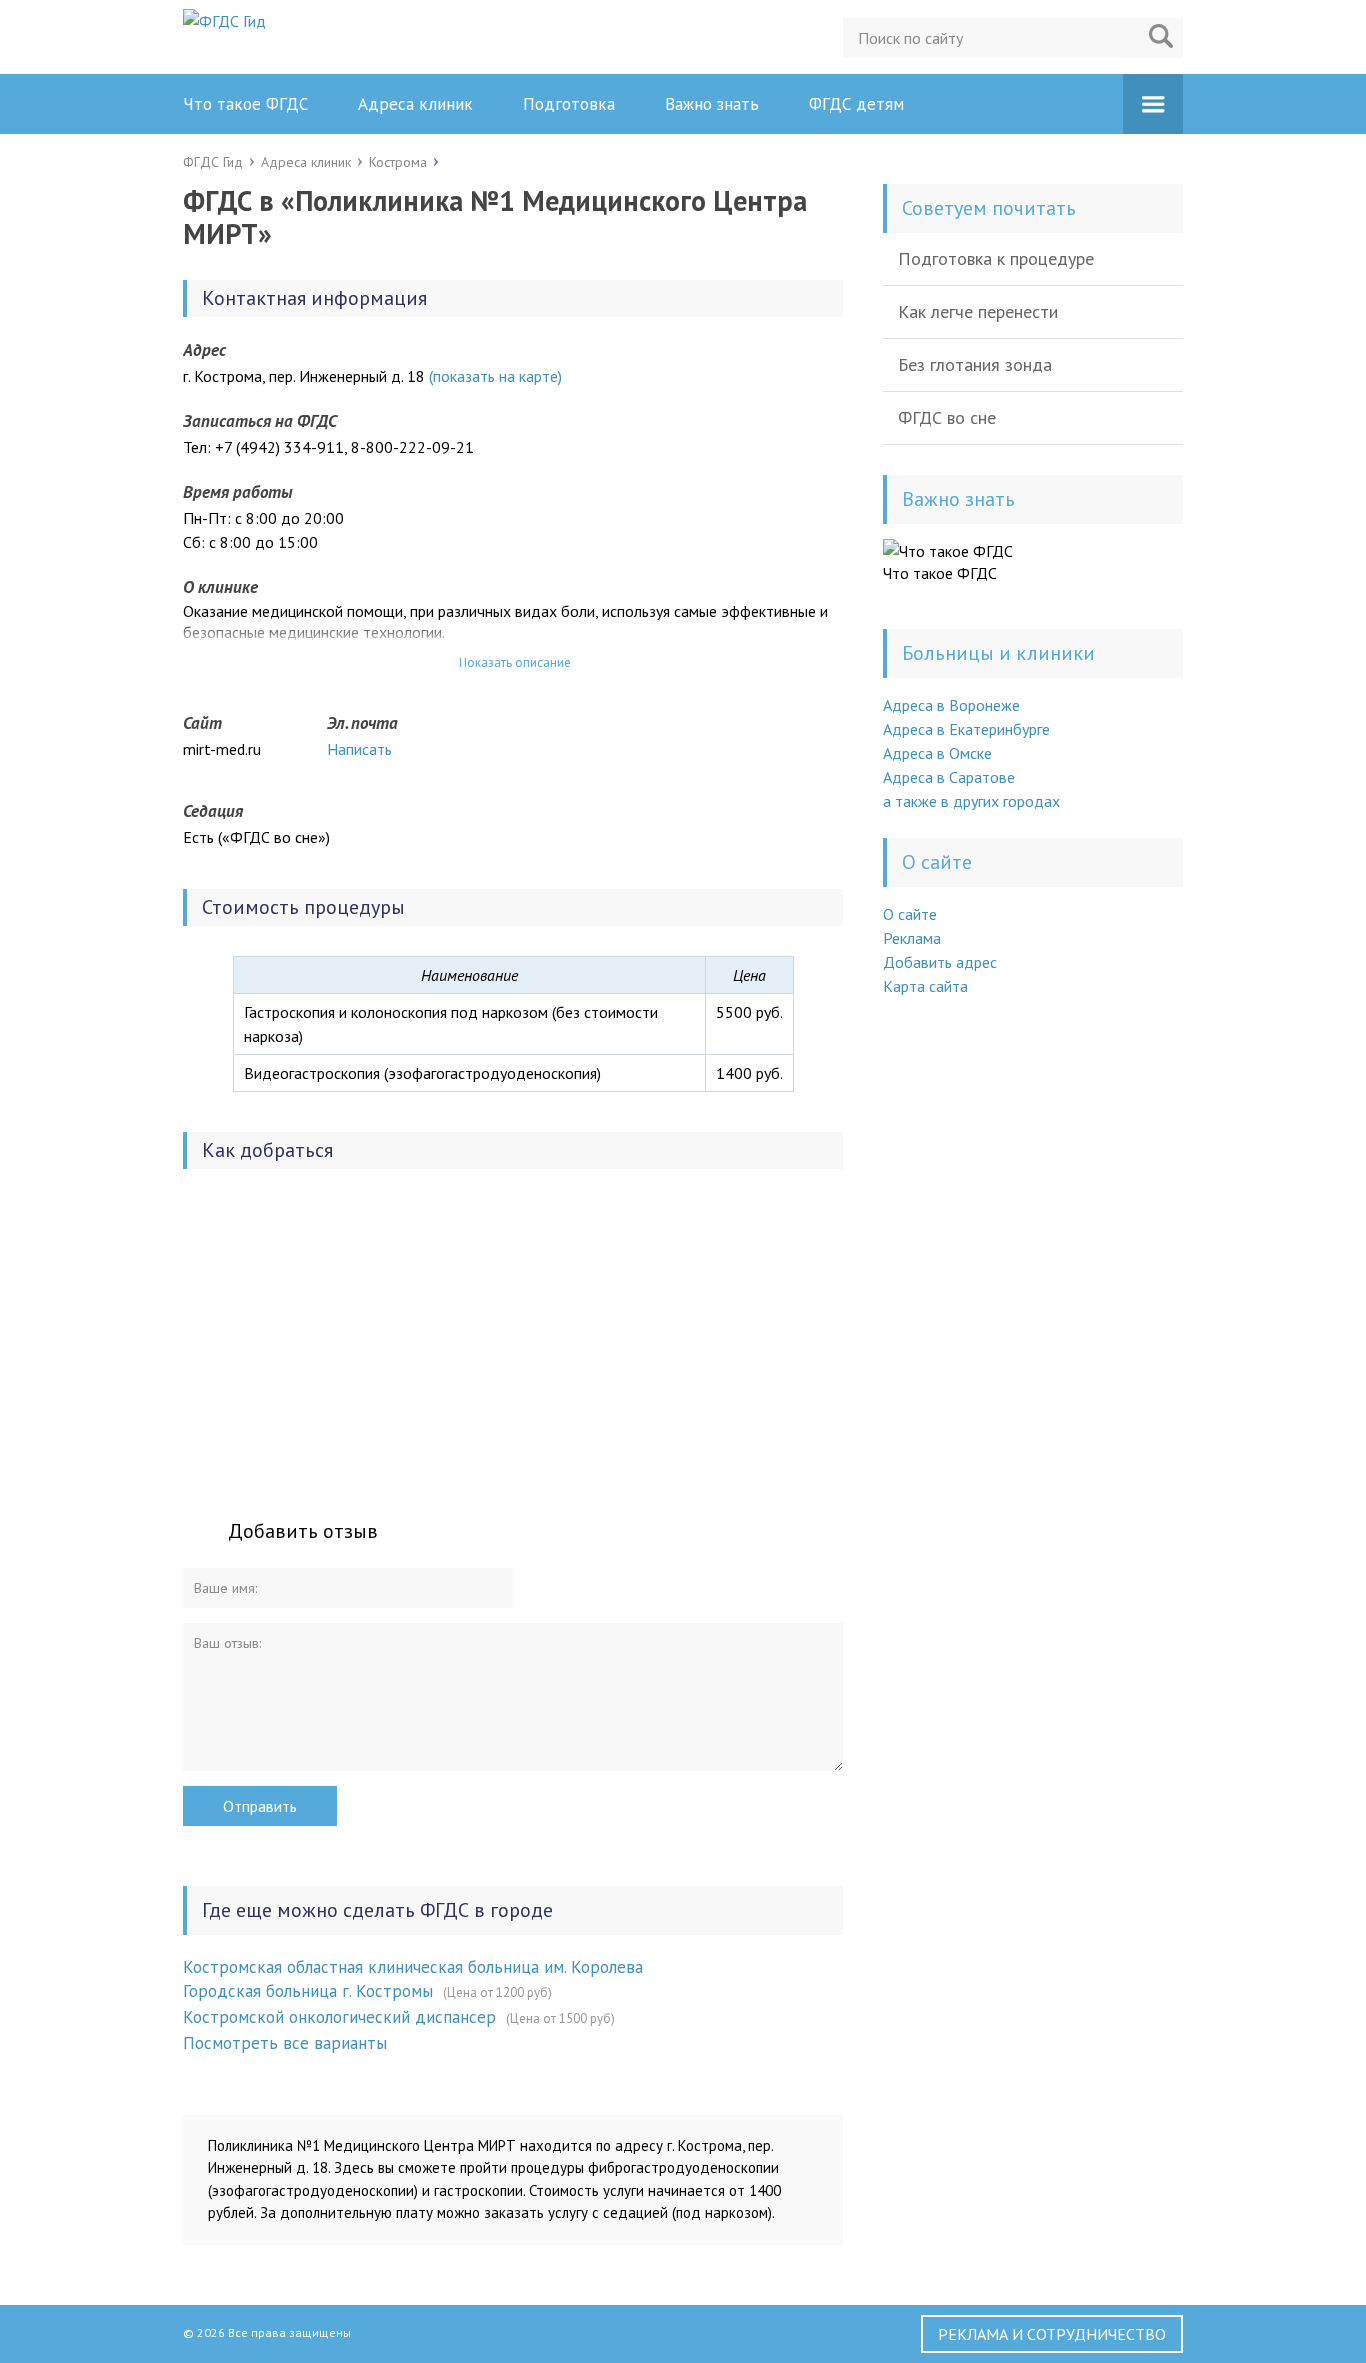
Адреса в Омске (937, 753)
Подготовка (569, 104)
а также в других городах (971, 801)
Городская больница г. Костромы (308, 1991)
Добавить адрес (940, 962)
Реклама (912, 938)
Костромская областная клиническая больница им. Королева (413, 1967)
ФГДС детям (856, 104)
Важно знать (712, 104)
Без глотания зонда (975, 364)
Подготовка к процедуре (996, 258)
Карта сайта (925, 986)
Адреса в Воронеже (951, 705)
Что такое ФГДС (245, 104)
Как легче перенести (978, 311)
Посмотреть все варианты (285, 2043)
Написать (359, 749)
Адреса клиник (415, 104)
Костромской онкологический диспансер (339, 2017)
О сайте (910, 914)
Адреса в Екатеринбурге (966, 729)
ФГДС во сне (947, 417)
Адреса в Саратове (949, 777)
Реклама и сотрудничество (1052, 2334)
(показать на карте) (495, 376)
